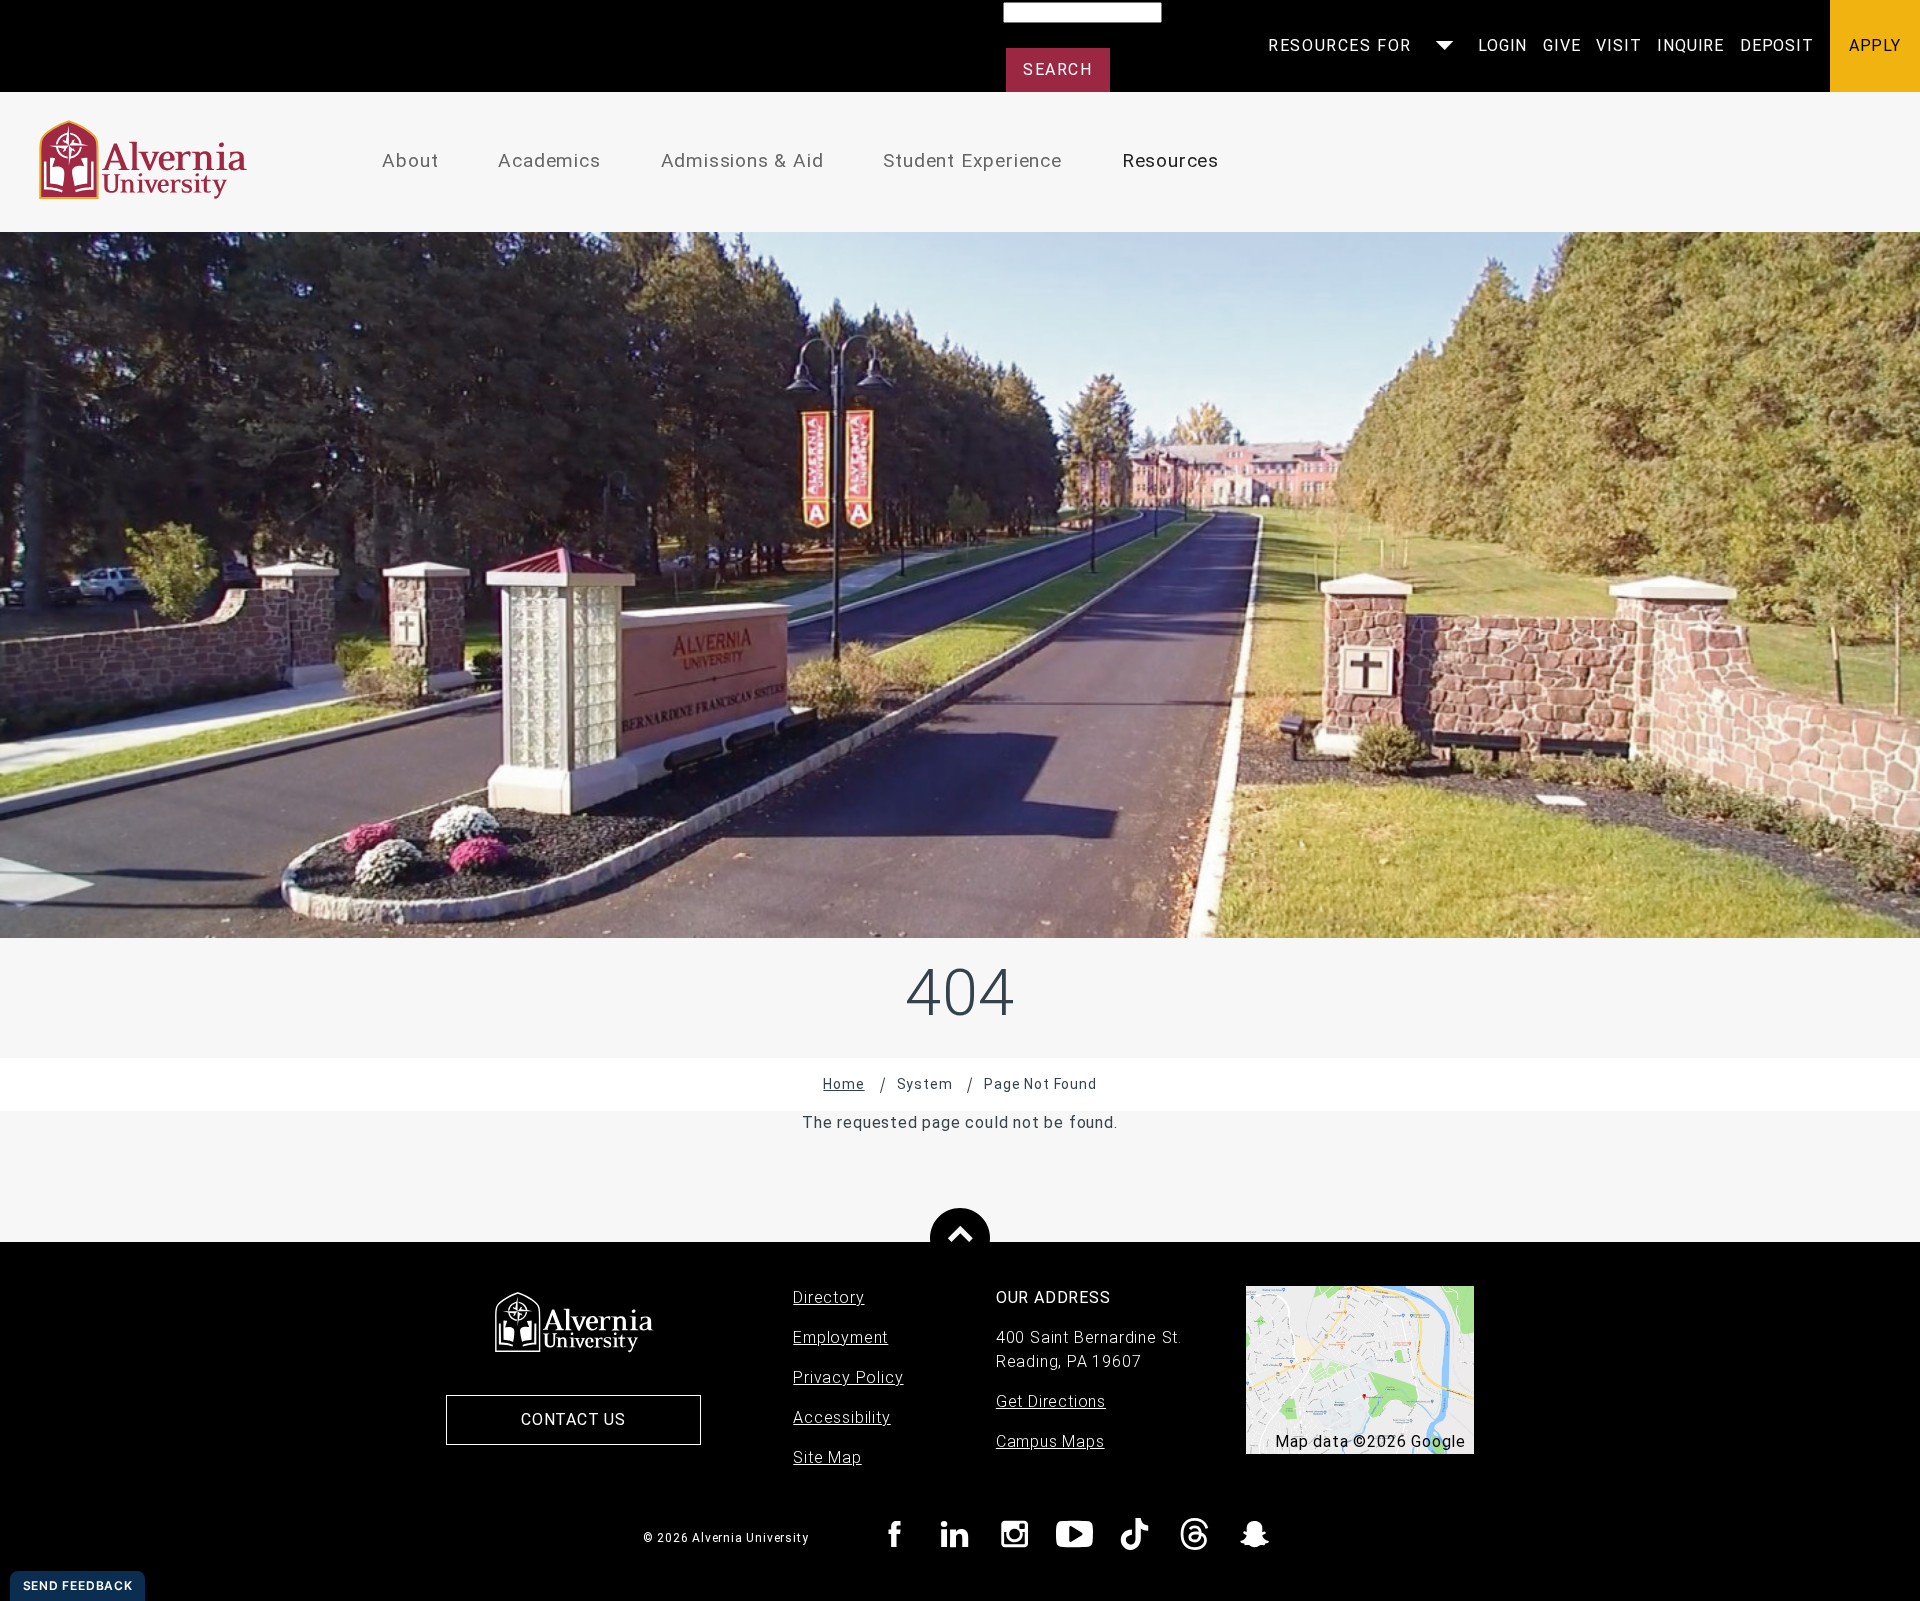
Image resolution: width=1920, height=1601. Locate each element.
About (410, 160)
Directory (828, 1297)
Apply (1875, 45)
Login (1502, 45)
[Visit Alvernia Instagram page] (1014, 1537)
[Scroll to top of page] (960, 1238)
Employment (840, 1337)
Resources (1170, 160)
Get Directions (1051, 1401)
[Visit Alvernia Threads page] (1194, 1537)
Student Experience (972, 160)
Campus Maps (1050, 1441)
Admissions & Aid (742, 160)
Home (843, 1084)
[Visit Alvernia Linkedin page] (954, 1537)
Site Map (827, 1457)
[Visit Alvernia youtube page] (1074, 1537)
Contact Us (573, 1419)
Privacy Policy (848, 1377)
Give (1561, 45)
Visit (1618, 45)
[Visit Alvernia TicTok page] (1134, 1537)
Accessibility (841, 1417)
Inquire (1690, 45)
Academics (549, 160)
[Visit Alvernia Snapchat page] (1254, 1537)
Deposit (1777, 45)
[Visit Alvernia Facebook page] (894, 1537)
